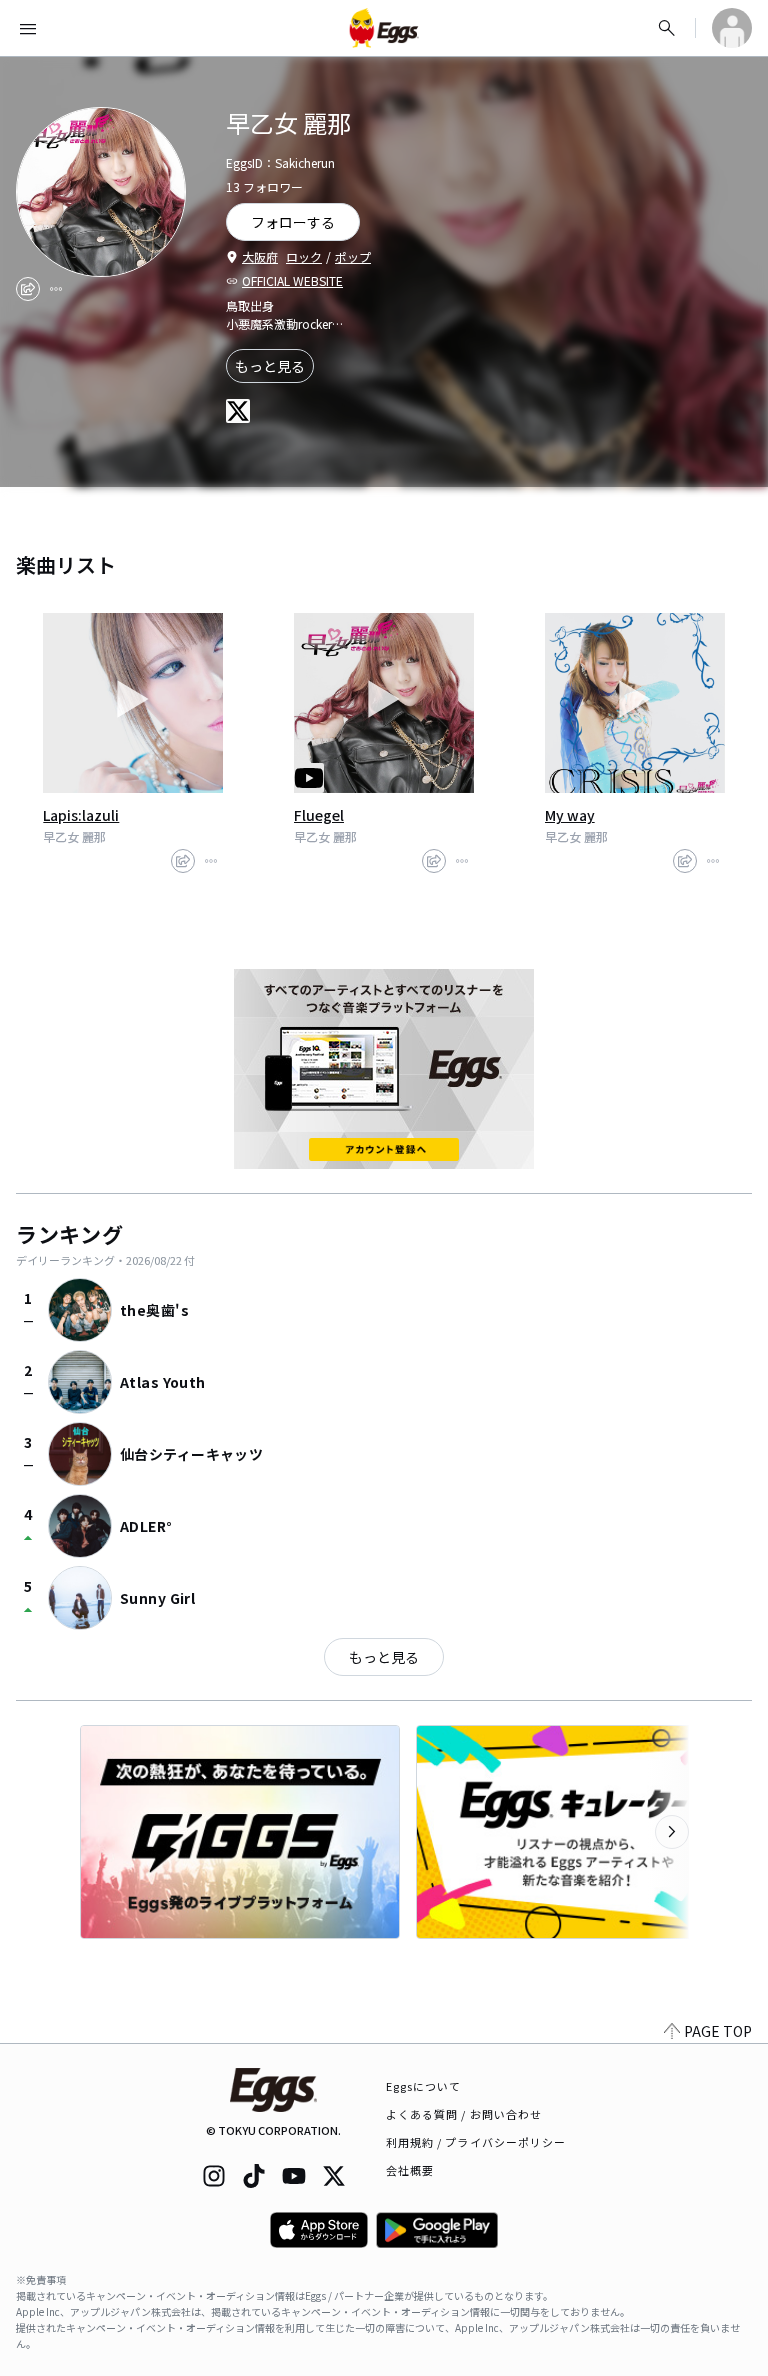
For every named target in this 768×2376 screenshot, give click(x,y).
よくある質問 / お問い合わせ (464, 2114)
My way (570, 815)
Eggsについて (424, 2086)
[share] (28, 289)
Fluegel (319, 815)
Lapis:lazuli (81, 815)
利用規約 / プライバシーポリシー (476, 2142)
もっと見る (270, 366)
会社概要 (410, 2170)
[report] (56, 289)
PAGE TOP (718, 2031)
